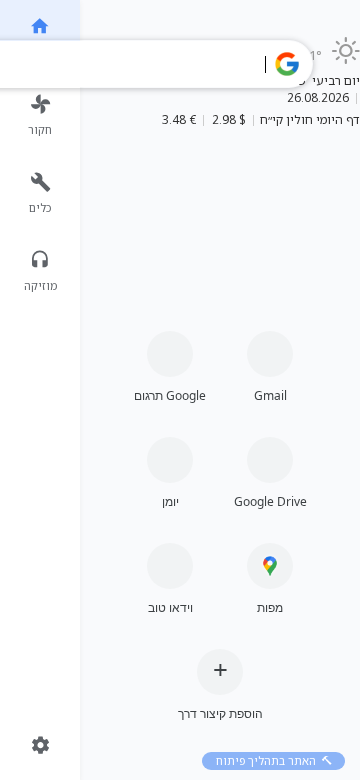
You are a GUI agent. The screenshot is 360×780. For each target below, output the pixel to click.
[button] (286, 64)
